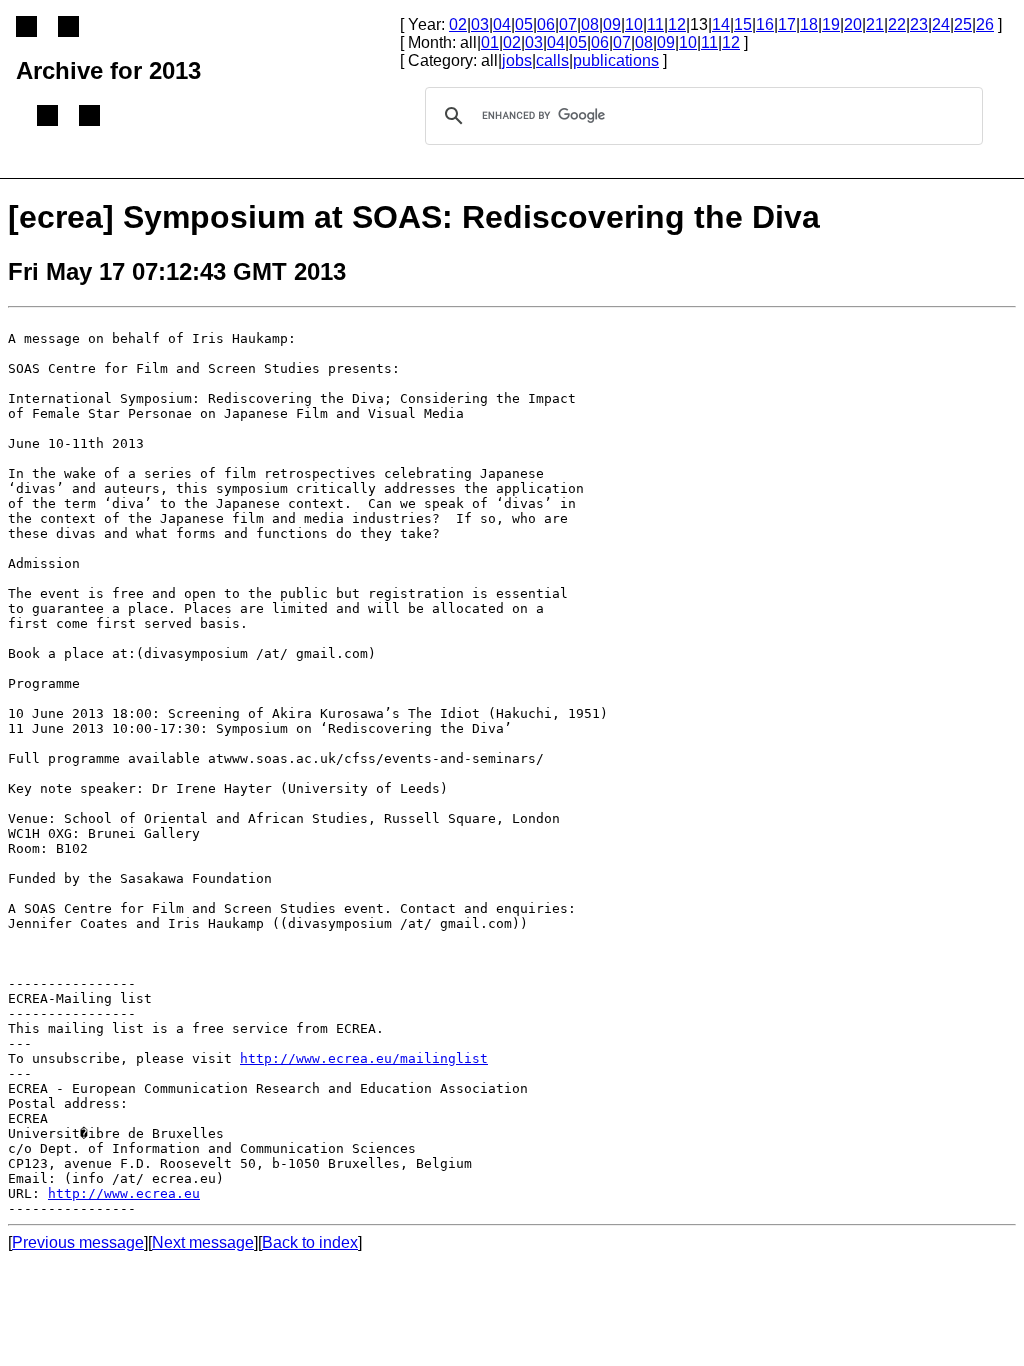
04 (502, 24)
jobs (517, 60)
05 (524, 24)
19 (831, 24)
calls (552, 60)
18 (809, 24)
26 (985, 24)
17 (787, 24)
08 (590, 24)
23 (919, 24)
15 (743, 24)
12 (677, 24)
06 (546, 24)
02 (458, 24)
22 (897, 24)
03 (480, 24)
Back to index (310, 1242)
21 (875, 24)
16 (765, 24)
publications (616, 60)
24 (941, 24)
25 (963, 24)
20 (853, 24)
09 (612, 24)
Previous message (78, 1242)
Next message (203, 1242)
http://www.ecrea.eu (124, 1193)
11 (655, 24)
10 (634, 24)
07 (568, 24)
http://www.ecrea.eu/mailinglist (364, 1058)
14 (721, 24)
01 (490, 42)
